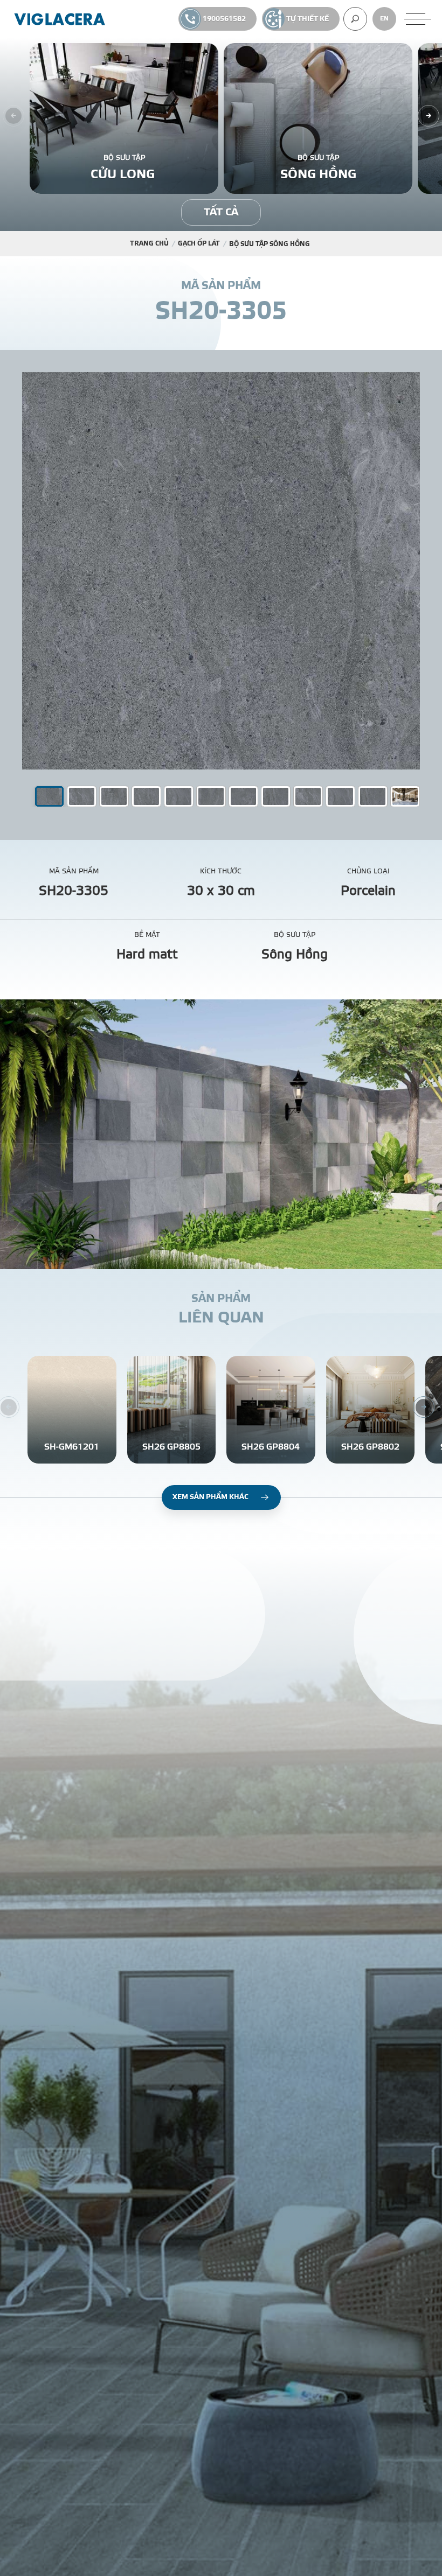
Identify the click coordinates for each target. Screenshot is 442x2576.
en (384, 19)
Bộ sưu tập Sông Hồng (270, 244)
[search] (355, 19)
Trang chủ (149, 243)
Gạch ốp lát (199, 243)
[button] (82, 796)
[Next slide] (429, 116)
